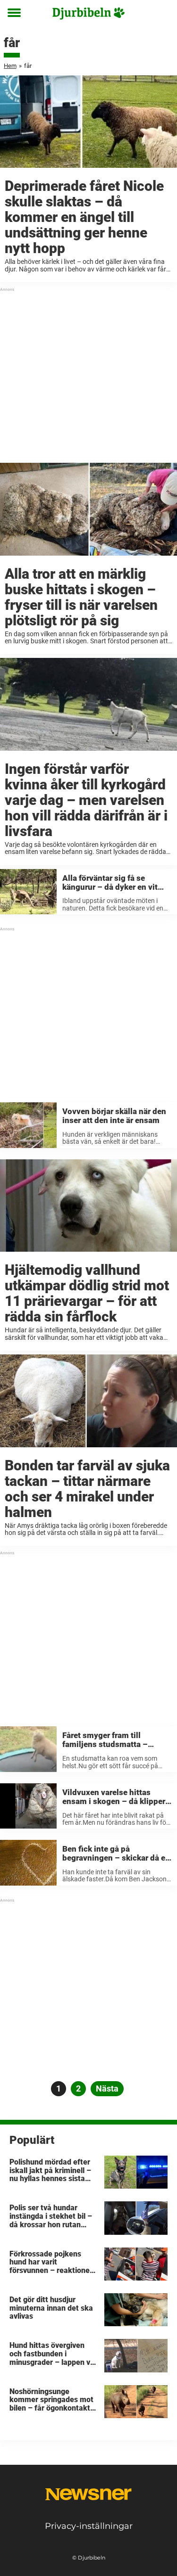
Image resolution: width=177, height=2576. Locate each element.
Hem (10, 66)
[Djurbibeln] (88, 13)
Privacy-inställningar (89, 2526)
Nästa (107, 2088)
